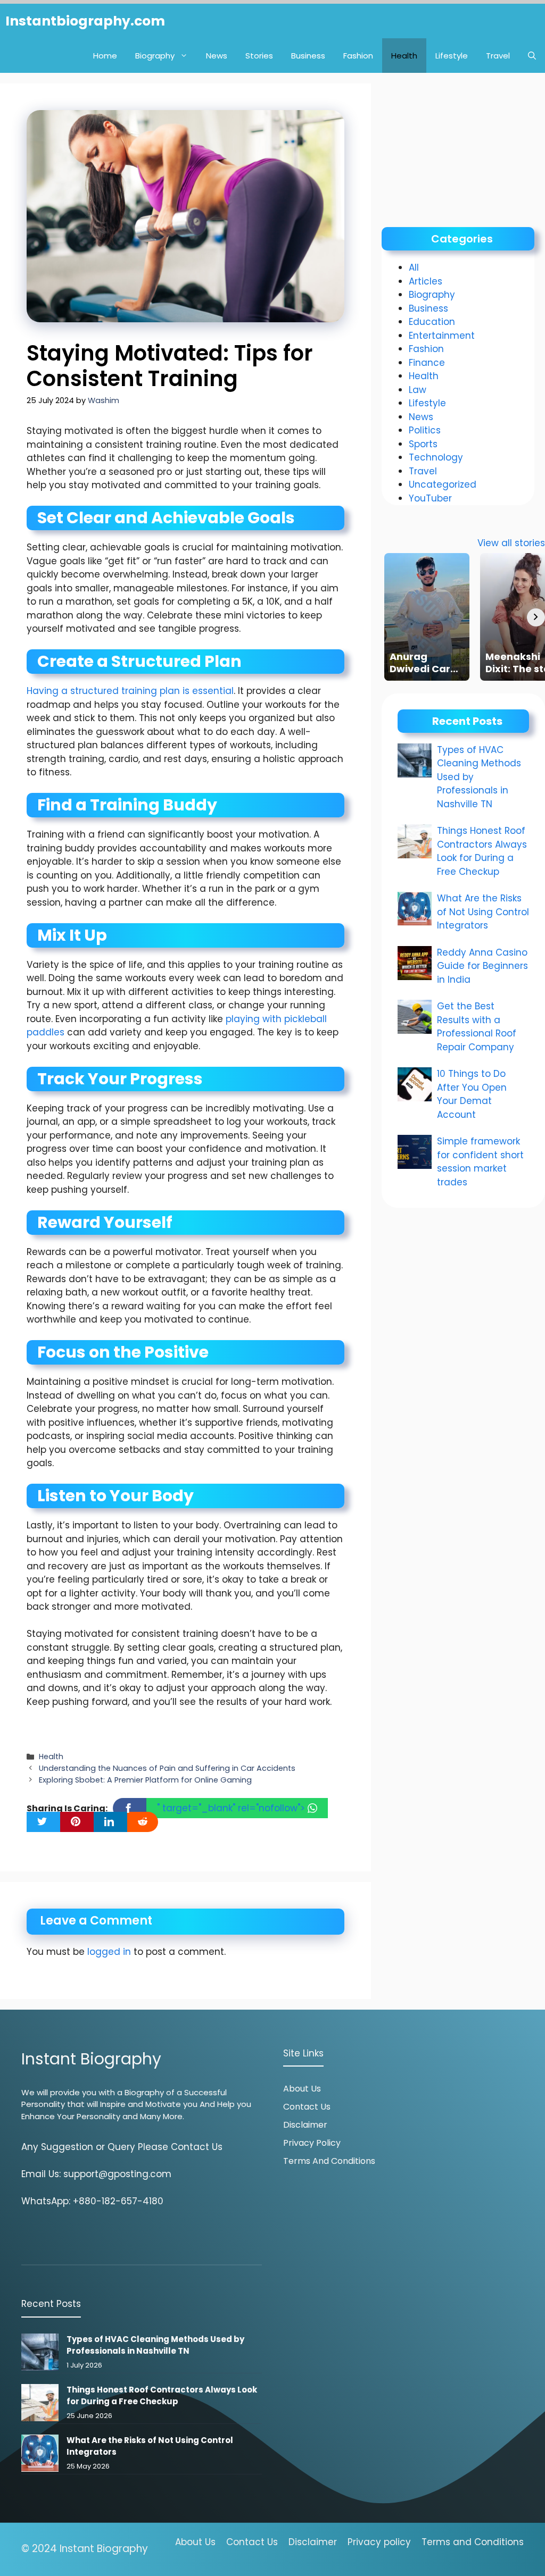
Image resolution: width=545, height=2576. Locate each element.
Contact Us (307, 2107)
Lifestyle (452, 56)
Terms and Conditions (329, 2161)
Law (418, 390)
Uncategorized (443, 484)
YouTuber (430, 498)
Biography (155, 56)
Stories (259, 56)
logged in (109, 1952)
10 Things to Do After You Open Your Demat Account (472, 1094)
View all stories (511, 543)
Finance (427, 363)
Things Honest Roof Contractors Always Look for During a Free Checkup (482, 851)
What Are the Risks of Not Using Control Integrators (483, 912)
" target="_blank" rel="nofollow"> (232, 1808)
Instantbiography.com (85, 21)
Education (432, 322)
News (217, 56)
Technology (436, 457)
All (414, 267)
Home (105, 56)
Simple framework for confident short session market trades (480, 1162)
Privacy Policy (312, 2143)
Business (308, 56)
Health (404, 56)
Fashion (358, 56)
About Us (302, 2089)
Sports (423, 444)
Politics (425, 430)
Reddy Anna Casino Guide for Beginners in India (482, 966)
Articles (426, 281)
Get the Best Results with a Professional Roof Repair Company (477, 1027)
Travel (498, 56)
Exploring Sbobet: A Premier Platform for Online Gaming (145, 1780)
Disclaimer (305, 2125)
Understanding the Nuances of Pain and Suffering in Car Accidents (167, 1768)
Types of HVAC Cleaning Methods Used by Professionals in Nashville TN (155, 2345)
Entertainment (442, 336)
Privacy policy (379, 2542)
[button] (532, 56)
